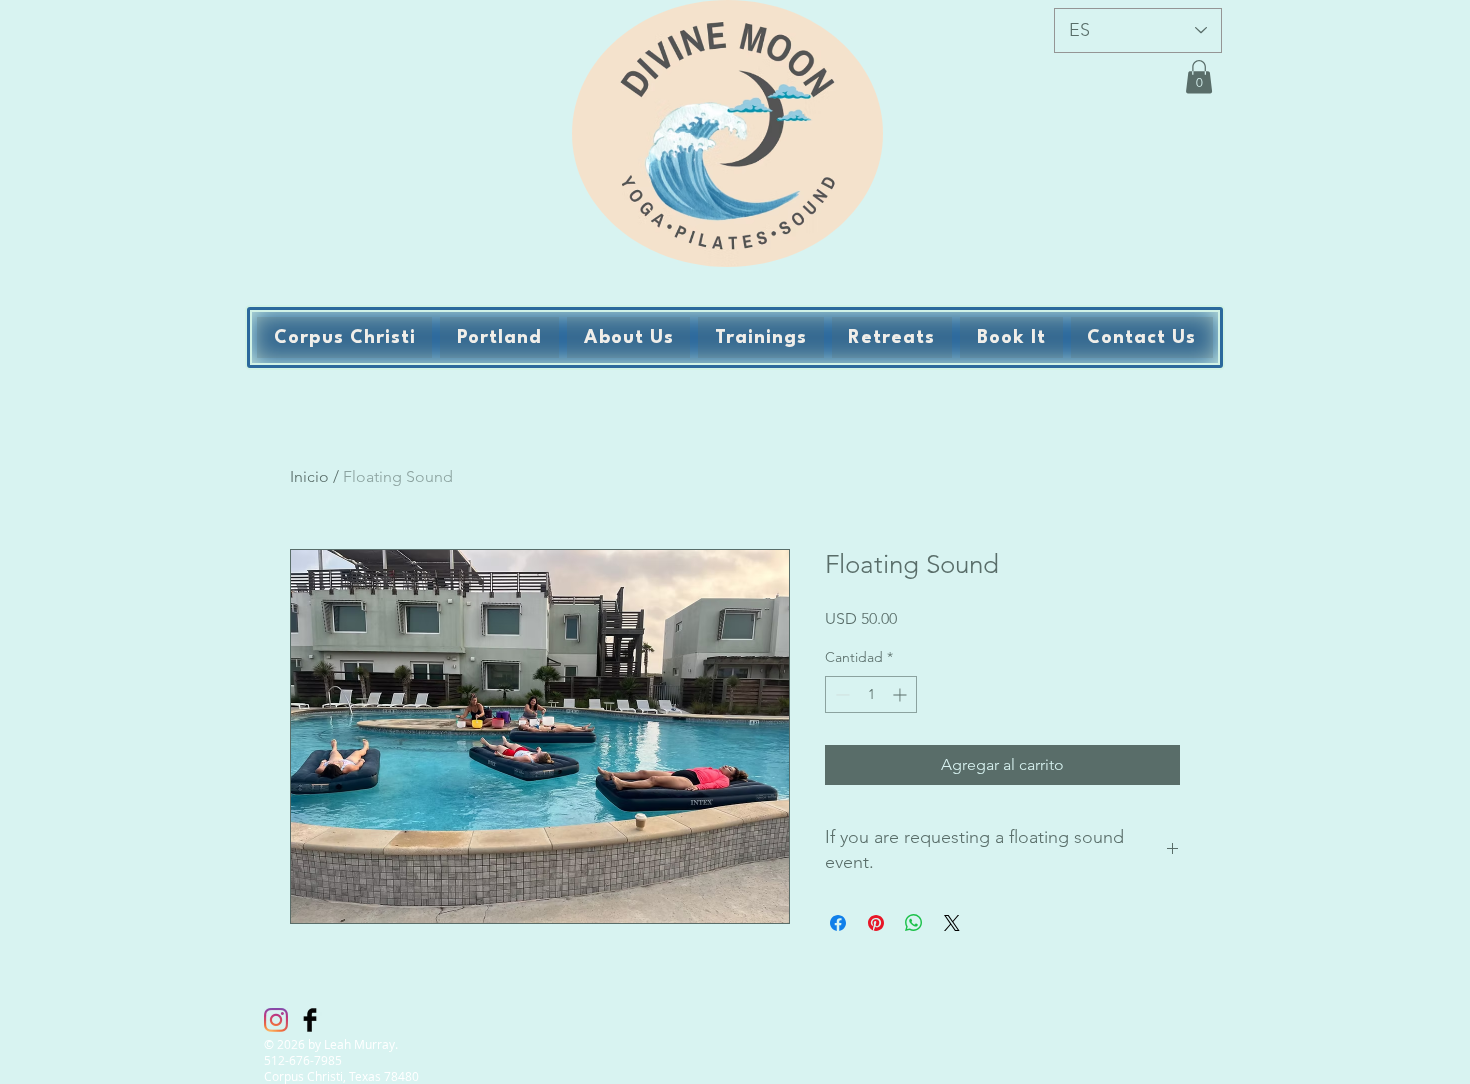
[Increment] (901, 694)
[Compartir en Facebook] (838, 923)
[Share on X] (952, 923)
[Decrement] (840, 694)
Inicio (309, 476)
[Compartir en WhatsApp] (914, 923)
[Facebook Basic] (310, 1020)
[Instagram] (276, 1020)
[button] (1199, 76)
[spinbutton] (871, 694)
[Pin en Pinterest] (876, 923)
